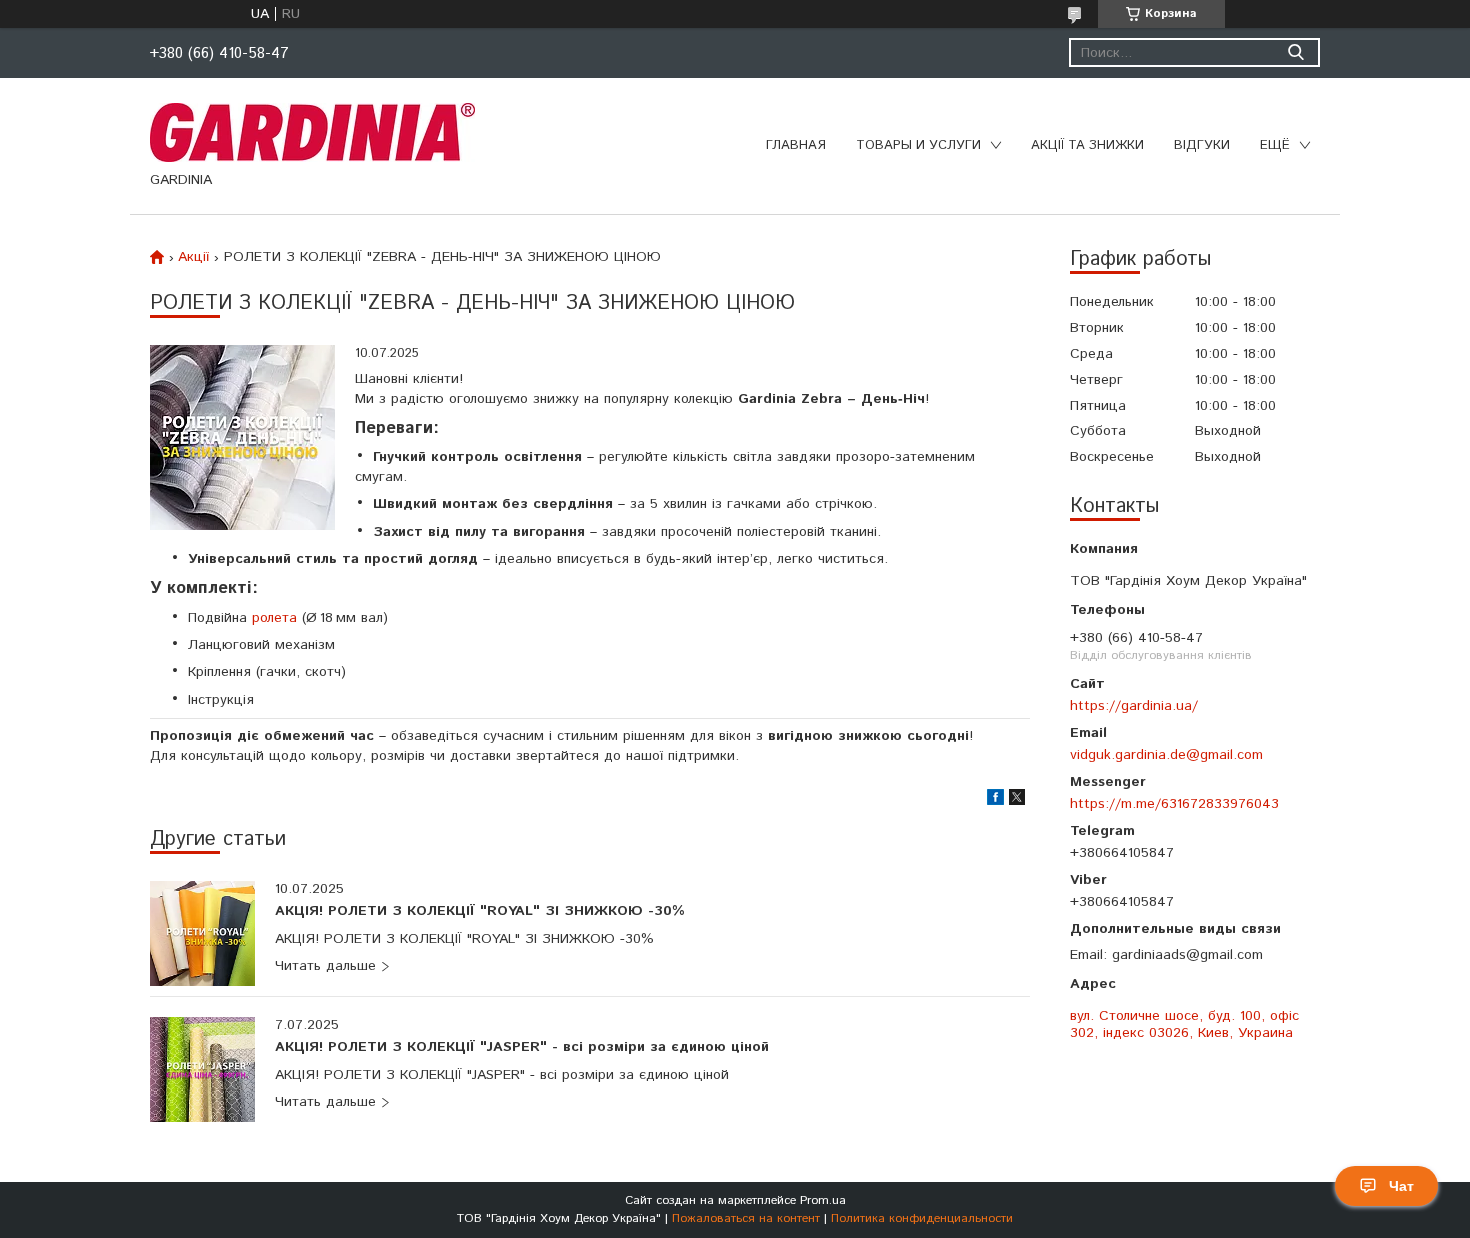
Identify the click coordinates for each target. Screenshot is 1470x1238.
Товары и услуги (918, 145)
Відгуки (1202, 145)
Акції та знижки (1087, 145)
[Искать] (1295, 52)
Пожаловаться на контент (746, 1218)
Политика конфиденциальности (922, 1218)
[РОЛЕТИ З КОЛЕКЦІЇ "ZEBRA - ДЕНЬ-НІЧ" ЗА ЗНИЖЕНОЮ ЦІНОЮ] (242, 437)
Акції (193, 257)
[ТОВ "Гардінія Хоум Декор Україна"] (312, 132)
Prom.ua (823, 1200)
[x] (1017, 801)
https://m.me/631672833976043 (1174, 803)
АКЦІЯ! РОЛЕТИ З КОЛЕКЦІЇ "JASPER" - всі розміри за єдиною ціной (522, 1048)
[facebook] (995, 801)
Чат (1401, 1186)
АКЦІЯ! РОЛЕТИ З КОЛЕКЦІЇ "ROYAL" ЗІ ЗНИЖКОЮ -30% (480, 912)
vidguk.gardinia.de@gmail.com (1166, 754)
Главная (796, 145)
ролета (274, 618)
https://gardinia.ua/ (1134, 705)
